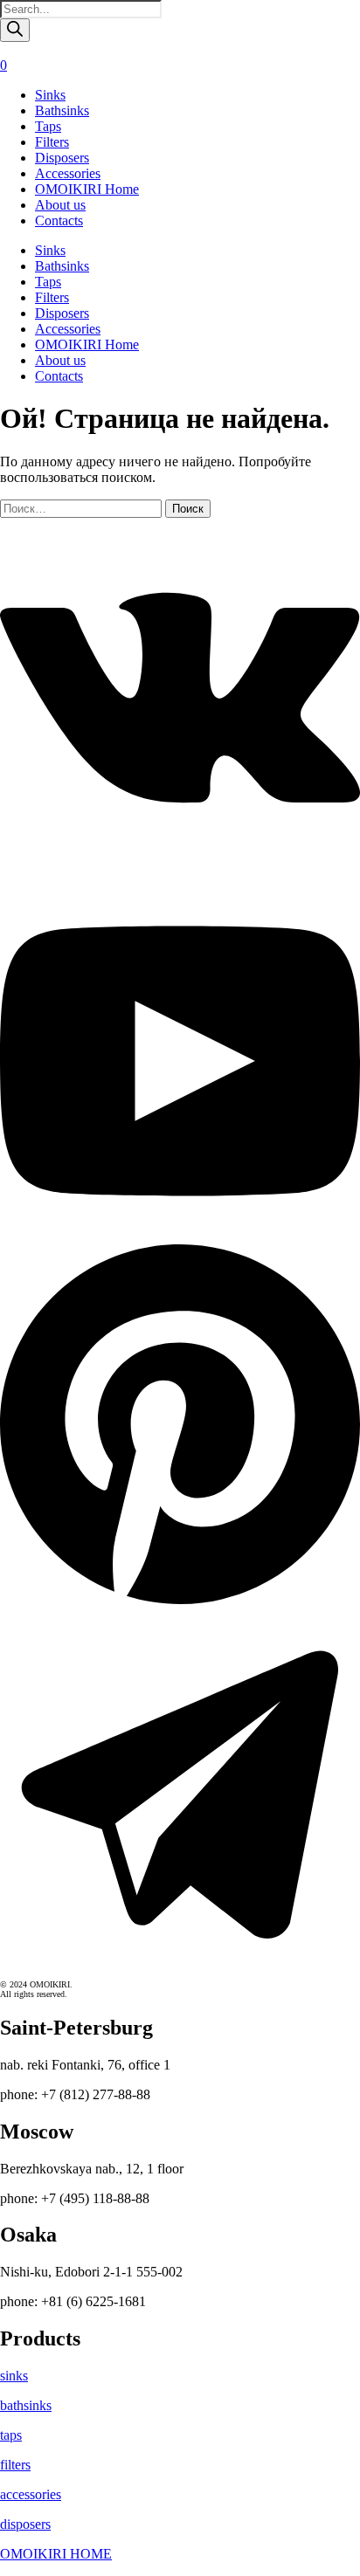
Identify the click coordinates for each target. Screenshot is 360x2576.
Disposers (62, 158)
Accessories (68, 173)
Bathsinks (62, 110)
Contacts (59, 220)
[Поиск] (15, 30)
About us (60, 205)
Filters (52, 142)
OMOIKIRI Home (87, 189)
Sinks (50, 95)
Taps (48, 126)
